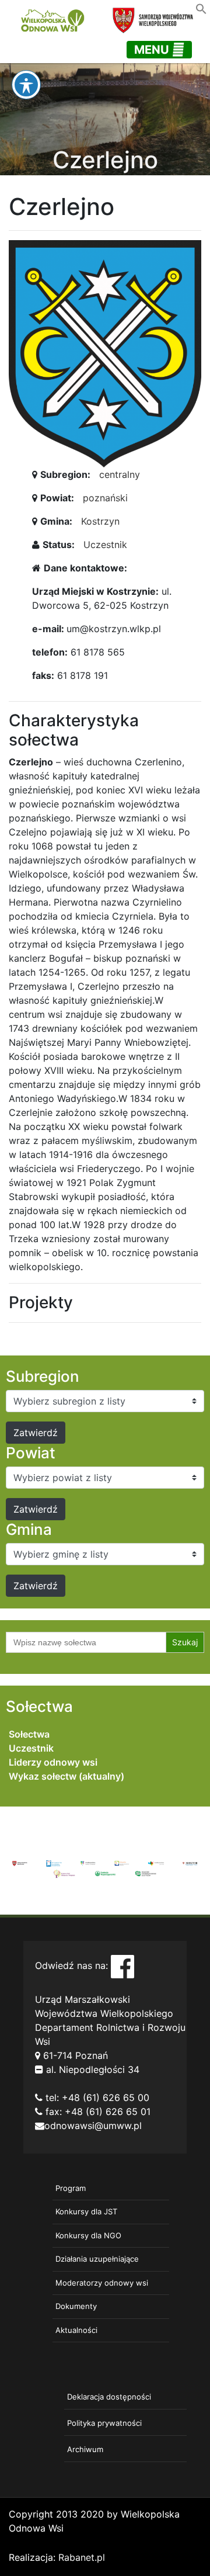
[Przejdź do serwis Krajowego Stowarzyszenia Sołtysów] (146, 1873)
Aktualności (76, 2330)
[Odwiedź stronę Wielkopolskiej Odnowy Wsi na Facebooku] (123, 1965)
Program (71, 2188)
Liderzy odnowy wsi (53, 1762)
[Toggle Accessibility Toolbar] (26, 85)
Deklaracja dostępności (109, 2397)
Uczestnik (105, 545)
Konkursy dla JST (86, 2211)
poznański (105, 498)
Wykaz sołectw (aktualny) (66, 1776)
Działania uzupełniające (97, 2259)
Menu (153, 50)
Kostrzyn (100, 521)
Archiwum (85, 2449)
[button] (201, 8)
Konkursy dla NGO (88, 2235)
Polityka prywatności (104, 2423)
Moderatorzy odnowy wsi (102, 2283)
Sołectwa (29, 1734)
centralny (120, 474)
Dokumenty (76, 2306)
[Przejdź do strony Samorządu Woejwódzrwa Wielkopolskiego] (20, 1863)
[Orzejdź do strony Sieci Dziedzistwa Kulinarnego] (54, 1863)
